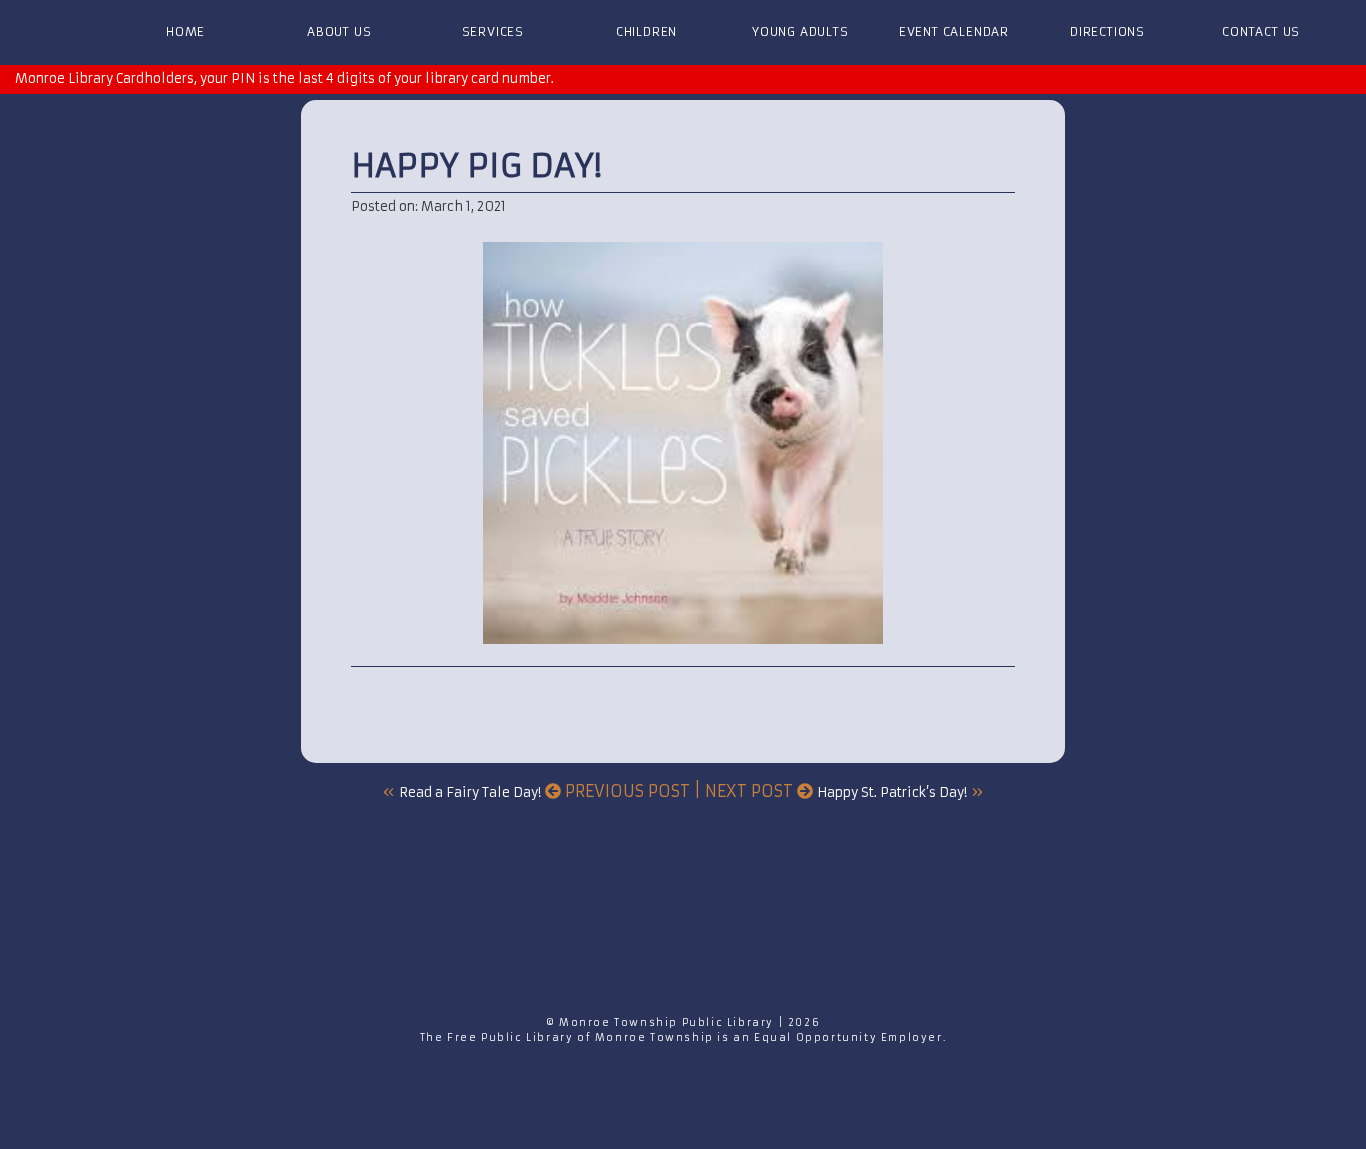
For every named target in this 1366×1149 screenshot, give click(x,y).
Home (185, 31)
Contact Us (1261, 31)
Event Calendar (954, 31)
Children (646, 31)
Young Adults (800, 31)
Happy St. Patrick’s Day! (892, 792)
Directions (1107, 31)
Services (493, 31)
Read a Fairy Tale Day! (470, 792)
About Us (339, 31)
